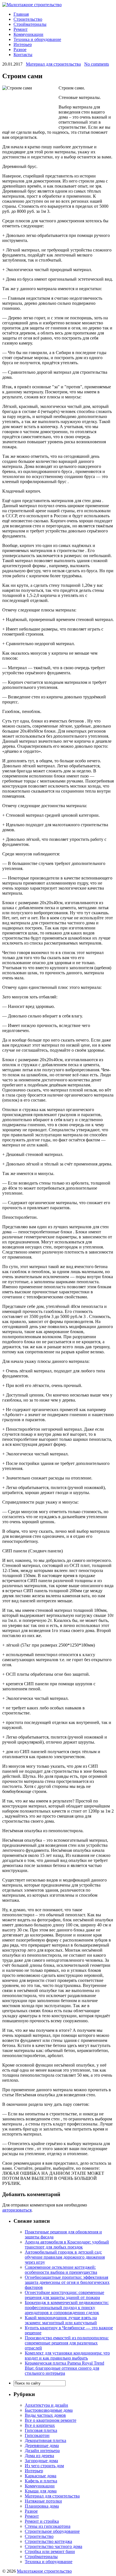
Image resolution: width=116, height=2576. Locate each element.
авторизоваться (17, 2210)
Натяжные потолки (43, 2501)
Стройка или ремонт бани (50, 2551)
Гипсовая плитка (41, 2430)
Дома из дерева (39, 2456)
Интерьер (23, 44)
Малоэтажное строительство (44, 2571)
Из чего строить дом (44, 2466)
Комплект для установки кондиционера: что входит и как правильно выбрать (67, 2355)
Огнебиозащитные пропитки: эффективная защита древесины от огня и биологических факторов (67, 2282)
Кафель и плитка (41, 2481)
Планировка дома (42, 2506)
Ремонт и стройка (42, 2521)
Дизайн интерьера (42, 2451)
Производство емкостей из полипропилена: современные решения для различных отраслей (67, 2343)
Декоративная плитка (45, 2440)
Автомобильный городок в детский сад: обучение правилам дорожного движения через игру (65, 2257)
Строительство (28, 19)
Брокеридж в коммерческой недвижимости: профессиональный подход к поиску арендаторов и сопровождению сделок (67, 2308)
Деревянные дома (42, 2445)
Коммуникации (28, 34)
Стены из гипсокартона (48, 2526)
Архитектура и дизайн (46, 2405)
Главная (21, 14)
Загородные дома (41, 2461)
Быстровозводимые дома (49, 2410)
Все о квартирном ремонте (51, 2420)
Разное (20, 49)
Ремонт (21, 29)
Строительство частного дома (53, 2546)
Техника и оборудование (37, 39)
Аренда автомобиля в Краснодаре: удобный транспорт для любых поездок (67, 2244)
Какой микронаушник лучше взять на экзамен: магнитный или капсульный (61, 2320)
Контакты (23, 55)
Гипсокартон (37, 2435)
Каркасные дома (41, 2476)
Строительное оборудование (52, 2531)
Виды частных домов (45, 2415)
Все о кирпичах (40, 2425)
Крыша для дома (41, 2491)
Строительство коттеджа (48, 2541)
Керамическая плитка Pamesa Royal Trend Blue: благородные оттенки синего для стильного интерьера (64, 2368)
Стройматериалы (30, 24)
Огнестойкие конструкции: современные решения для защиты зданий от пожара (64, 2295)
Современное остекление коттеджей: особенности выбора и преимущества (61, 2270)
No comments (97, 64)
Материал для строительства (53, 64)
